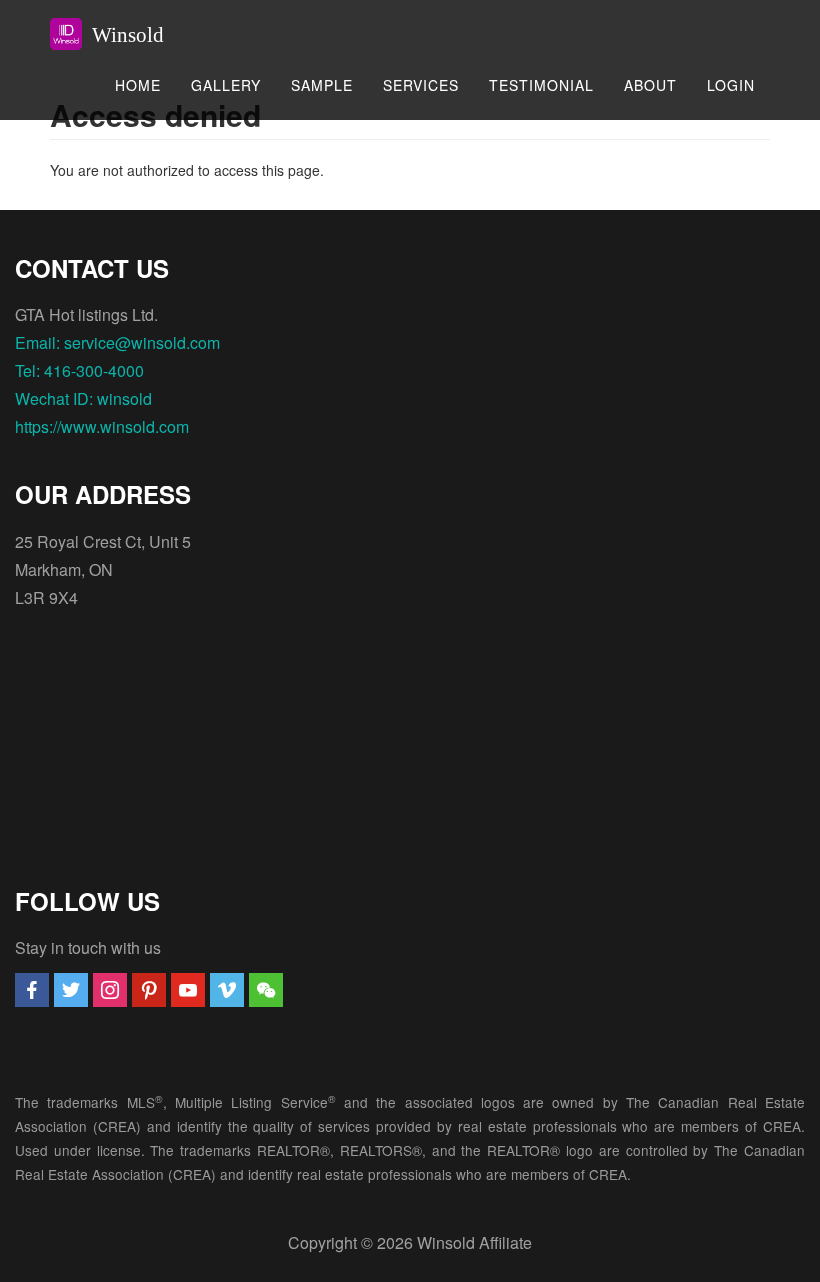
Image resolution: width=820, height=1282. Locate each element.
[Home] (73, 34)
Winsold (128, 35)
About (650, 85)
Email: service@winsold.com (117, 342)
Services (421, 85)
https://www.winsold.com (102, 426)
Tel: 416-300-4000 (79, 370)
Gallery (226, 85)
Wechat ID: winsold (83, 398)
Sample (322, 85)
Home (138, 85)
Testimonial (541, 85)
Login (731, 85)
